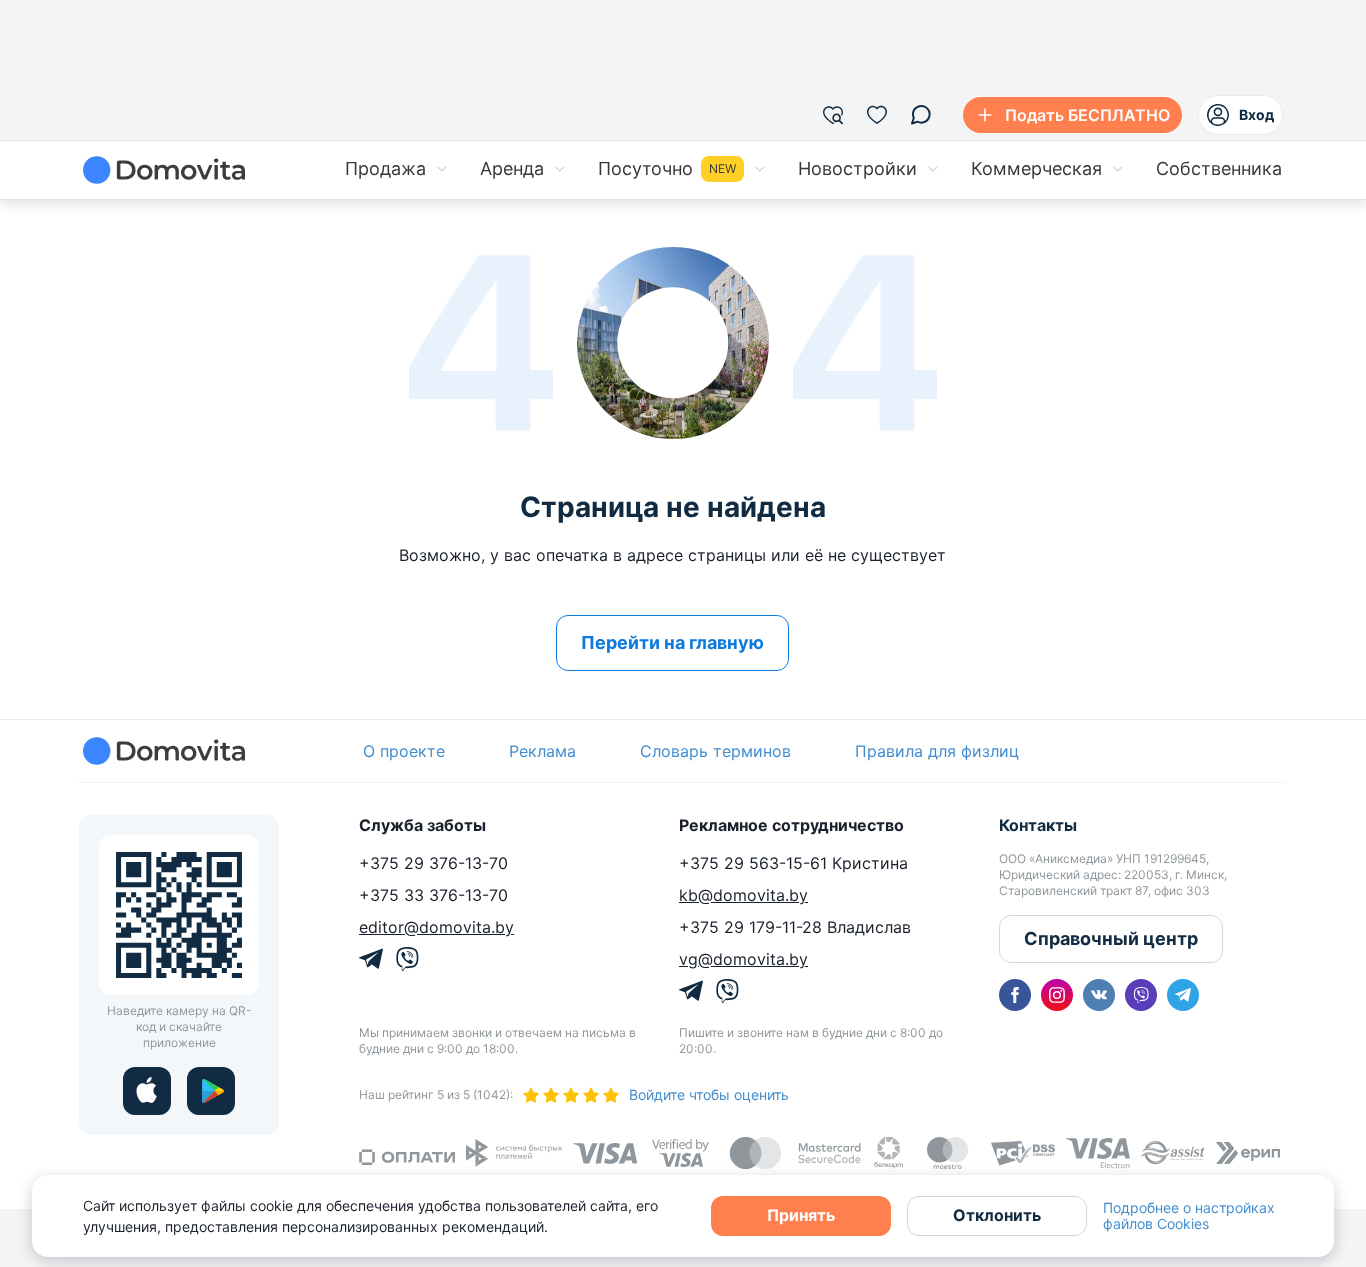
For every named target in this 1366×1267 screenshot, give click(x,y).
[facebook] (1015, 995)
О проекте (404, 751)
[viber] (1141, 995)
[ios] (147, 1091)
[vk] (1099, 995)
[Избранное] (877, 115)
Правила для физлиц (937, 751)
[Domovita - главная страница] (164, 170)
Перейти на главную (672, 642)
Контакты (1038, 825)
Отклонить (997, 1215)
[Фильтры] (833, 115)
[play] (211, 1091)
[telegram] (1183, 995)
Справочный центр (1111, 938)
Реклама (542, 751)
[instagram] (1057, 995)
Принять (801, 1215)
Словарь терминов (715, 751)
